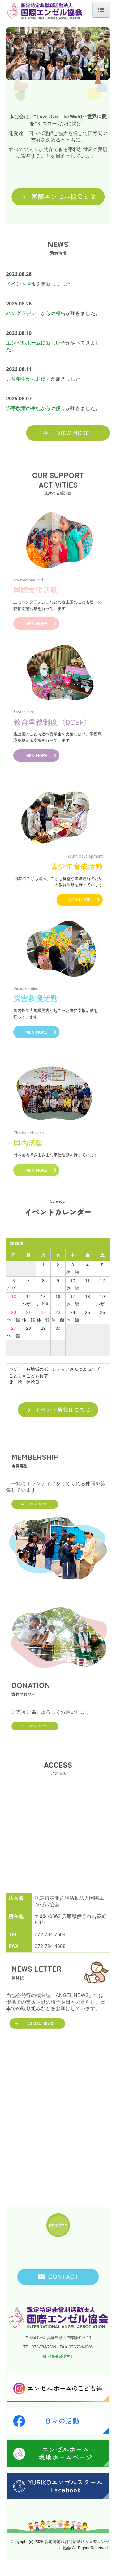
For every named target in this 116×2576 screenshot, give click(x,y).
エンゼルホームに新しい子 (36, 343)
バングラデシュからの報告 (36, 313)
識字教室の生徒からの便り (36, 408)
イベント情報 (21, 284)
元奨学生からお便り (28, 379)
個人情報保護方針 (58, 2356)
